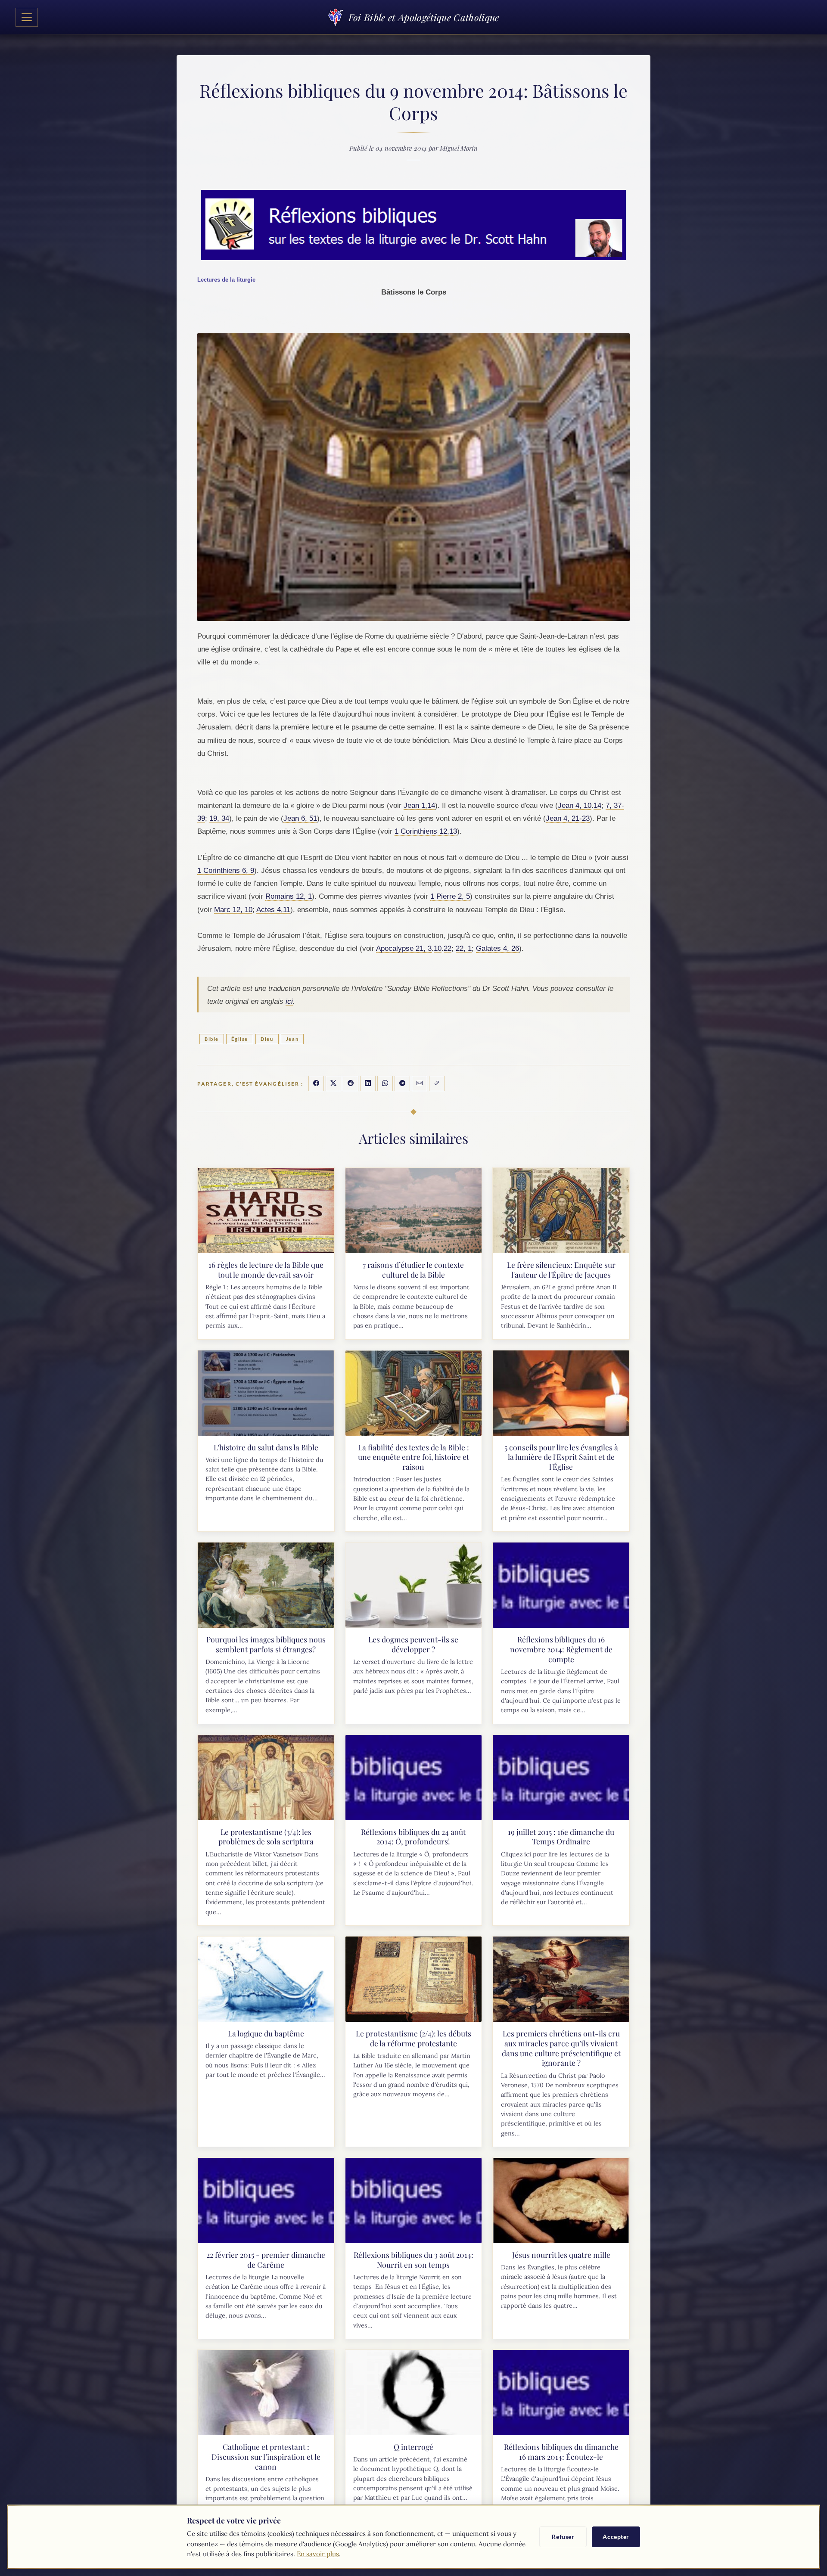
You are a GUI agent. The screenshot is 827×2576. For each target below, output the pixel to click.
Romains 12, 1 (289, 896)
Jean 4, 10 (575, 805)
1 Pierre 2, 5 (450, 896)
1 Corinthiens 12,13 (426, 831)
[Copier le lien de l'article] (437, 1083)
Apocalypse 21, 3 (404, 948)
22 (448, 948)
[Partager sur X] (333, 1083)
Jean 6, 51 (300, 818)
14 (597, 805)
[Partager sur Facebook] (316, 1083)
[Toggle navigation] (27, 17)
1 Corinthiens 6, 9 (226, 870)
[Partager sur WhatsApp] (385, 1083)
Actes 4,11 (273, 909)
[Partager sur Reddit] (351, 1083)
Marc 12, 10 (233, 909)
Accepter (616, 2537)
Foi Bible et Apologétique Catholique (424, 17)
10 (438, 948)
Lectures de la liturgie (226, 280)
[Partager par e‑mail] (420, 1083)
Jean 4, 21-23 (568, 818)
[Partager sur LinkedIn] (368, 1083)
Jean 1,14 (419, 805)
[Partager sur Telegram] (402, 1083)
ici (289, 1001)
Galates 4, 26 (497, 948)
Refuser (563, 2537)
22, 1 (464, 948)
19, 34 (219, 818)
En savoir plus (318, 2554)
